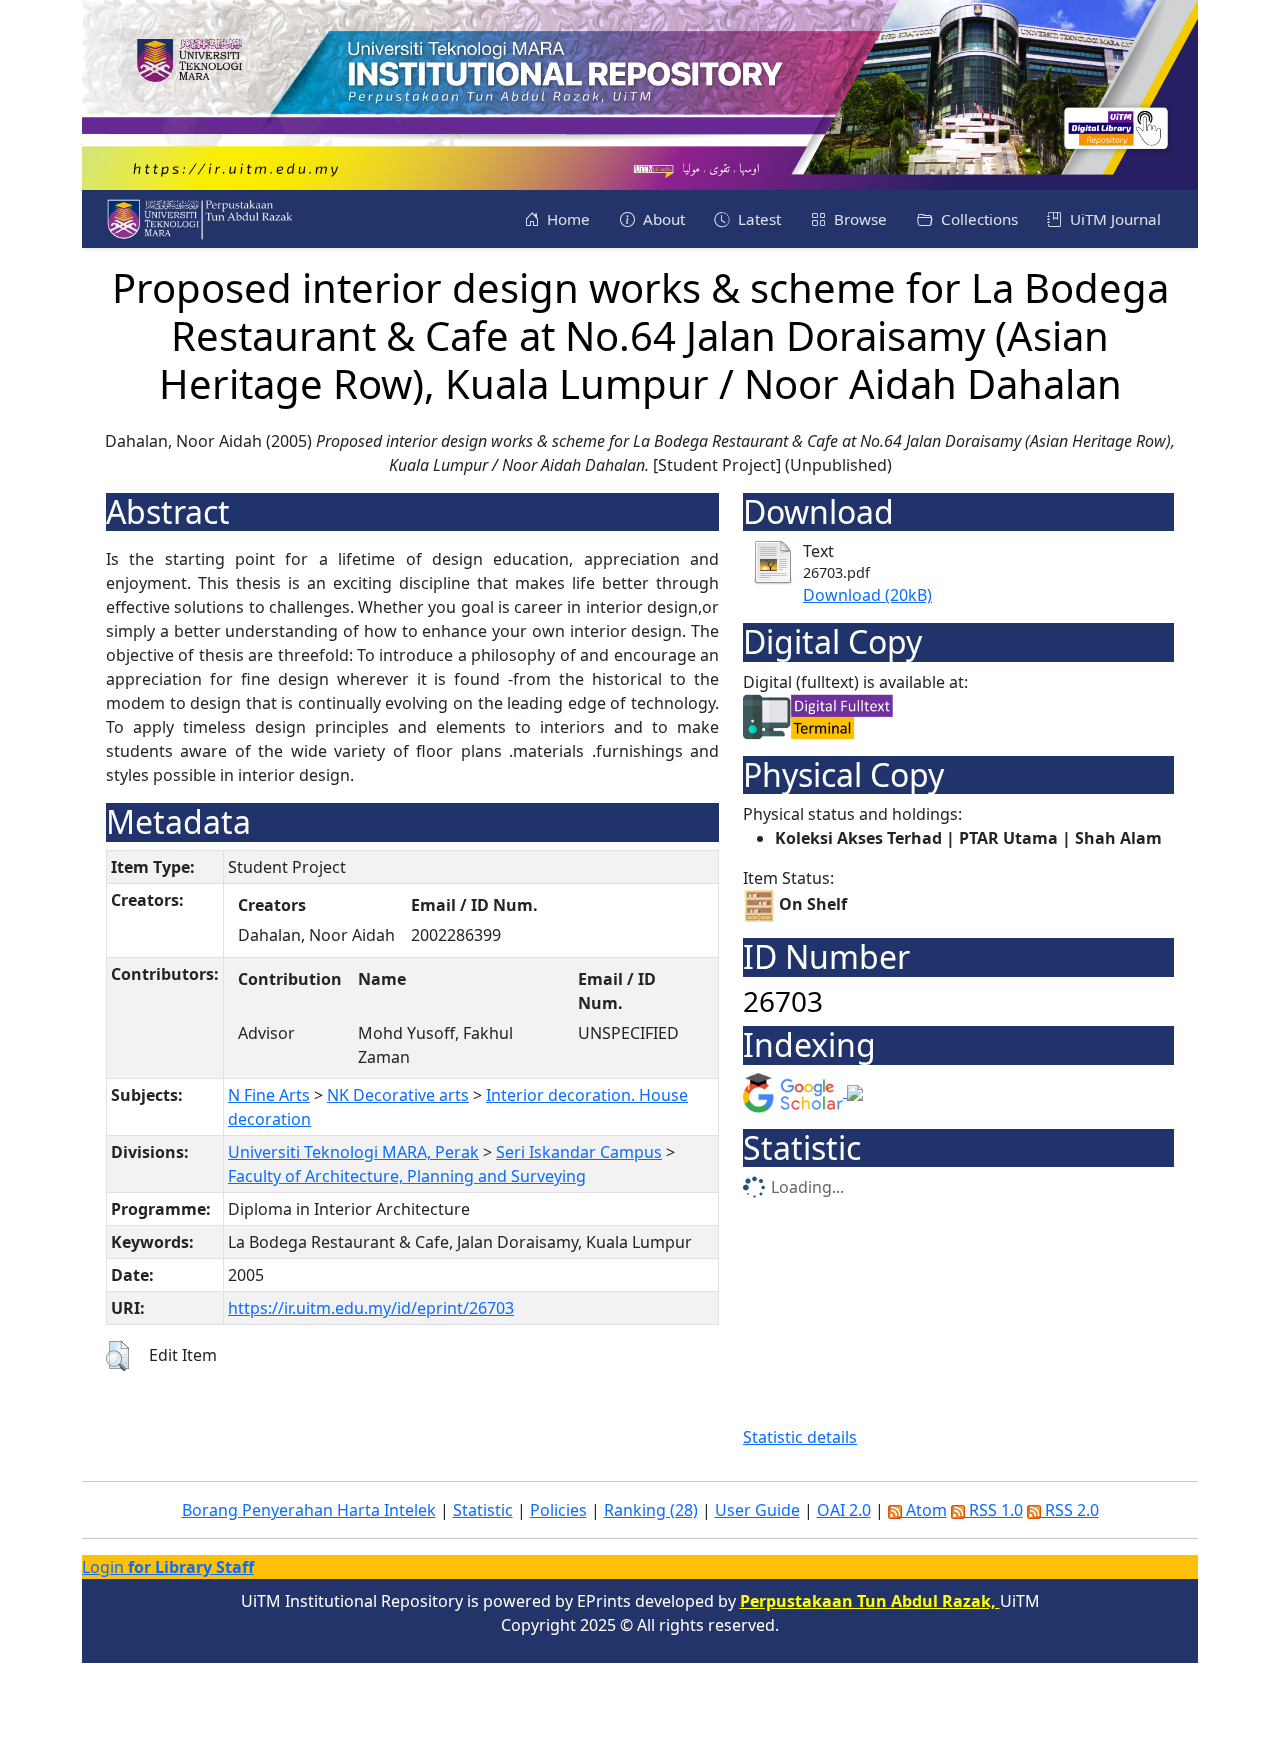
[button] (117, 1356)
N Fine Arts (269, 1095)
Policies (558, 1510)
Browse (858, 219)
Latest (757, 219)
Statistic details (800, 1437)
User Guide (757, 1510)
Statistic (483, 1510)
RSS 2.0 (1070, 1510)
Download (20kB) (867, 595)
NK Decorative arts (398, 1095)
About (662, 219)
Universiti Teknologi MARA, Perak (353, 1152)
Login (168, 1567)
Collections (977, 219)
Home (566, 219)
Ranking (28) (651, 1510)
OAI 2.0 (844, 1510)
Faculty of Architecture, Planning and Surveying (407, 1176)
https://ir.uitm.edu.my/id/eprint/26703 (371, 1308)
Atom (924, 1510)
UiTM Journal (1113, 219)
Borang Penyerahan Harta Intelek (309, 1510)
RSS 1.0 (994, 1510)
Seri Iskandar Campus (579, 1152)
